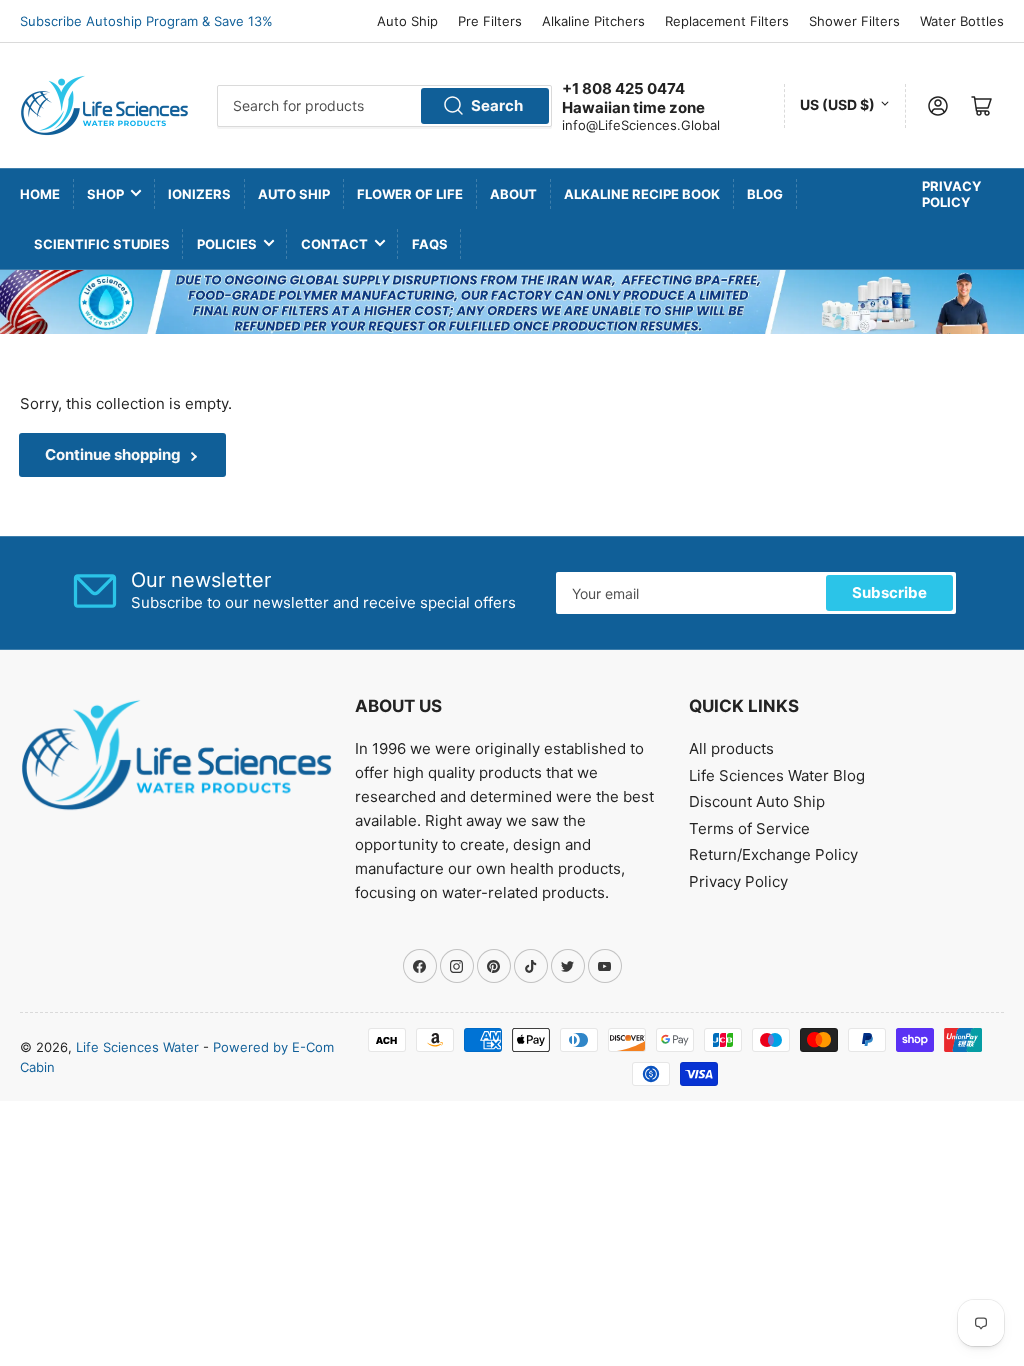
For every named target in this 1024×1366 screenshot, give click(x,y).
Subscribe (889, 592)
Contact (334, 244)
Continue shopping (113, 454)
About (513, 194)
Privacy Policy (951, 194)
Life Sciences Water (137, 1047)
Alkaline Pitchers (593, 21)
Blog (765, 194)
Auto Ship (407, 21)
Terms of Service (749, 828)
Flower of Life (410, 194)
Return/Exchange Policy (773, 854)
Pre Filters (490, 21)
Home (40, 194)
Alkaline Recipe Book (642, 194)
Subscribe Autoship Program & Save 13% (146, 21)
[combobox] (384, 106)
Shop (105, 194)
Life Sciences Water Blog (777, 775)
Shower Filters (854, 21)
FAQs (430, 244)
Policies (227, 244)
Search (497, 105)
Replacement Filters (727, 21)
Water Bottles (962, 21)
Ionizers (199, 194)
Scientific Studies (102, 244)
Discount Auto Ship (757, 801)
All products (731, 748)
